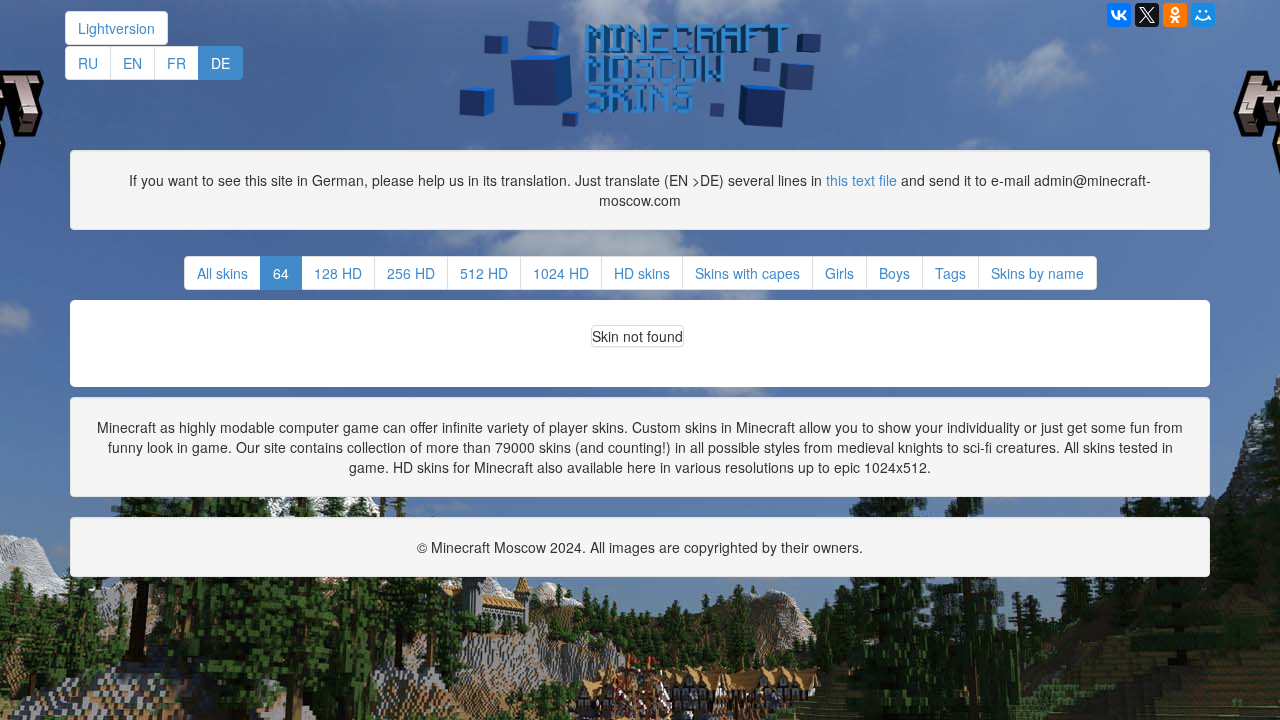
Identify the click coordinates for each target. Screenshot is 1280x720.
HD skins (642, 273)
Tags (950, 273)
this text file (861, 180)
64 (281, 273)
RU (88, 63)
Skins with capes (747, 273)
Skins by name (1037, 273)
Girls (839, 273)
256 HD (411, 273)
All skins (222, 273)
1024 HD (561, 273)
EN (132, 63)
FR (176, 63)
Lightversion (116, 28)
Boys (894, 273)
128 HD (338, 273)
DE (220, 63)
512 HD (484, 273)
